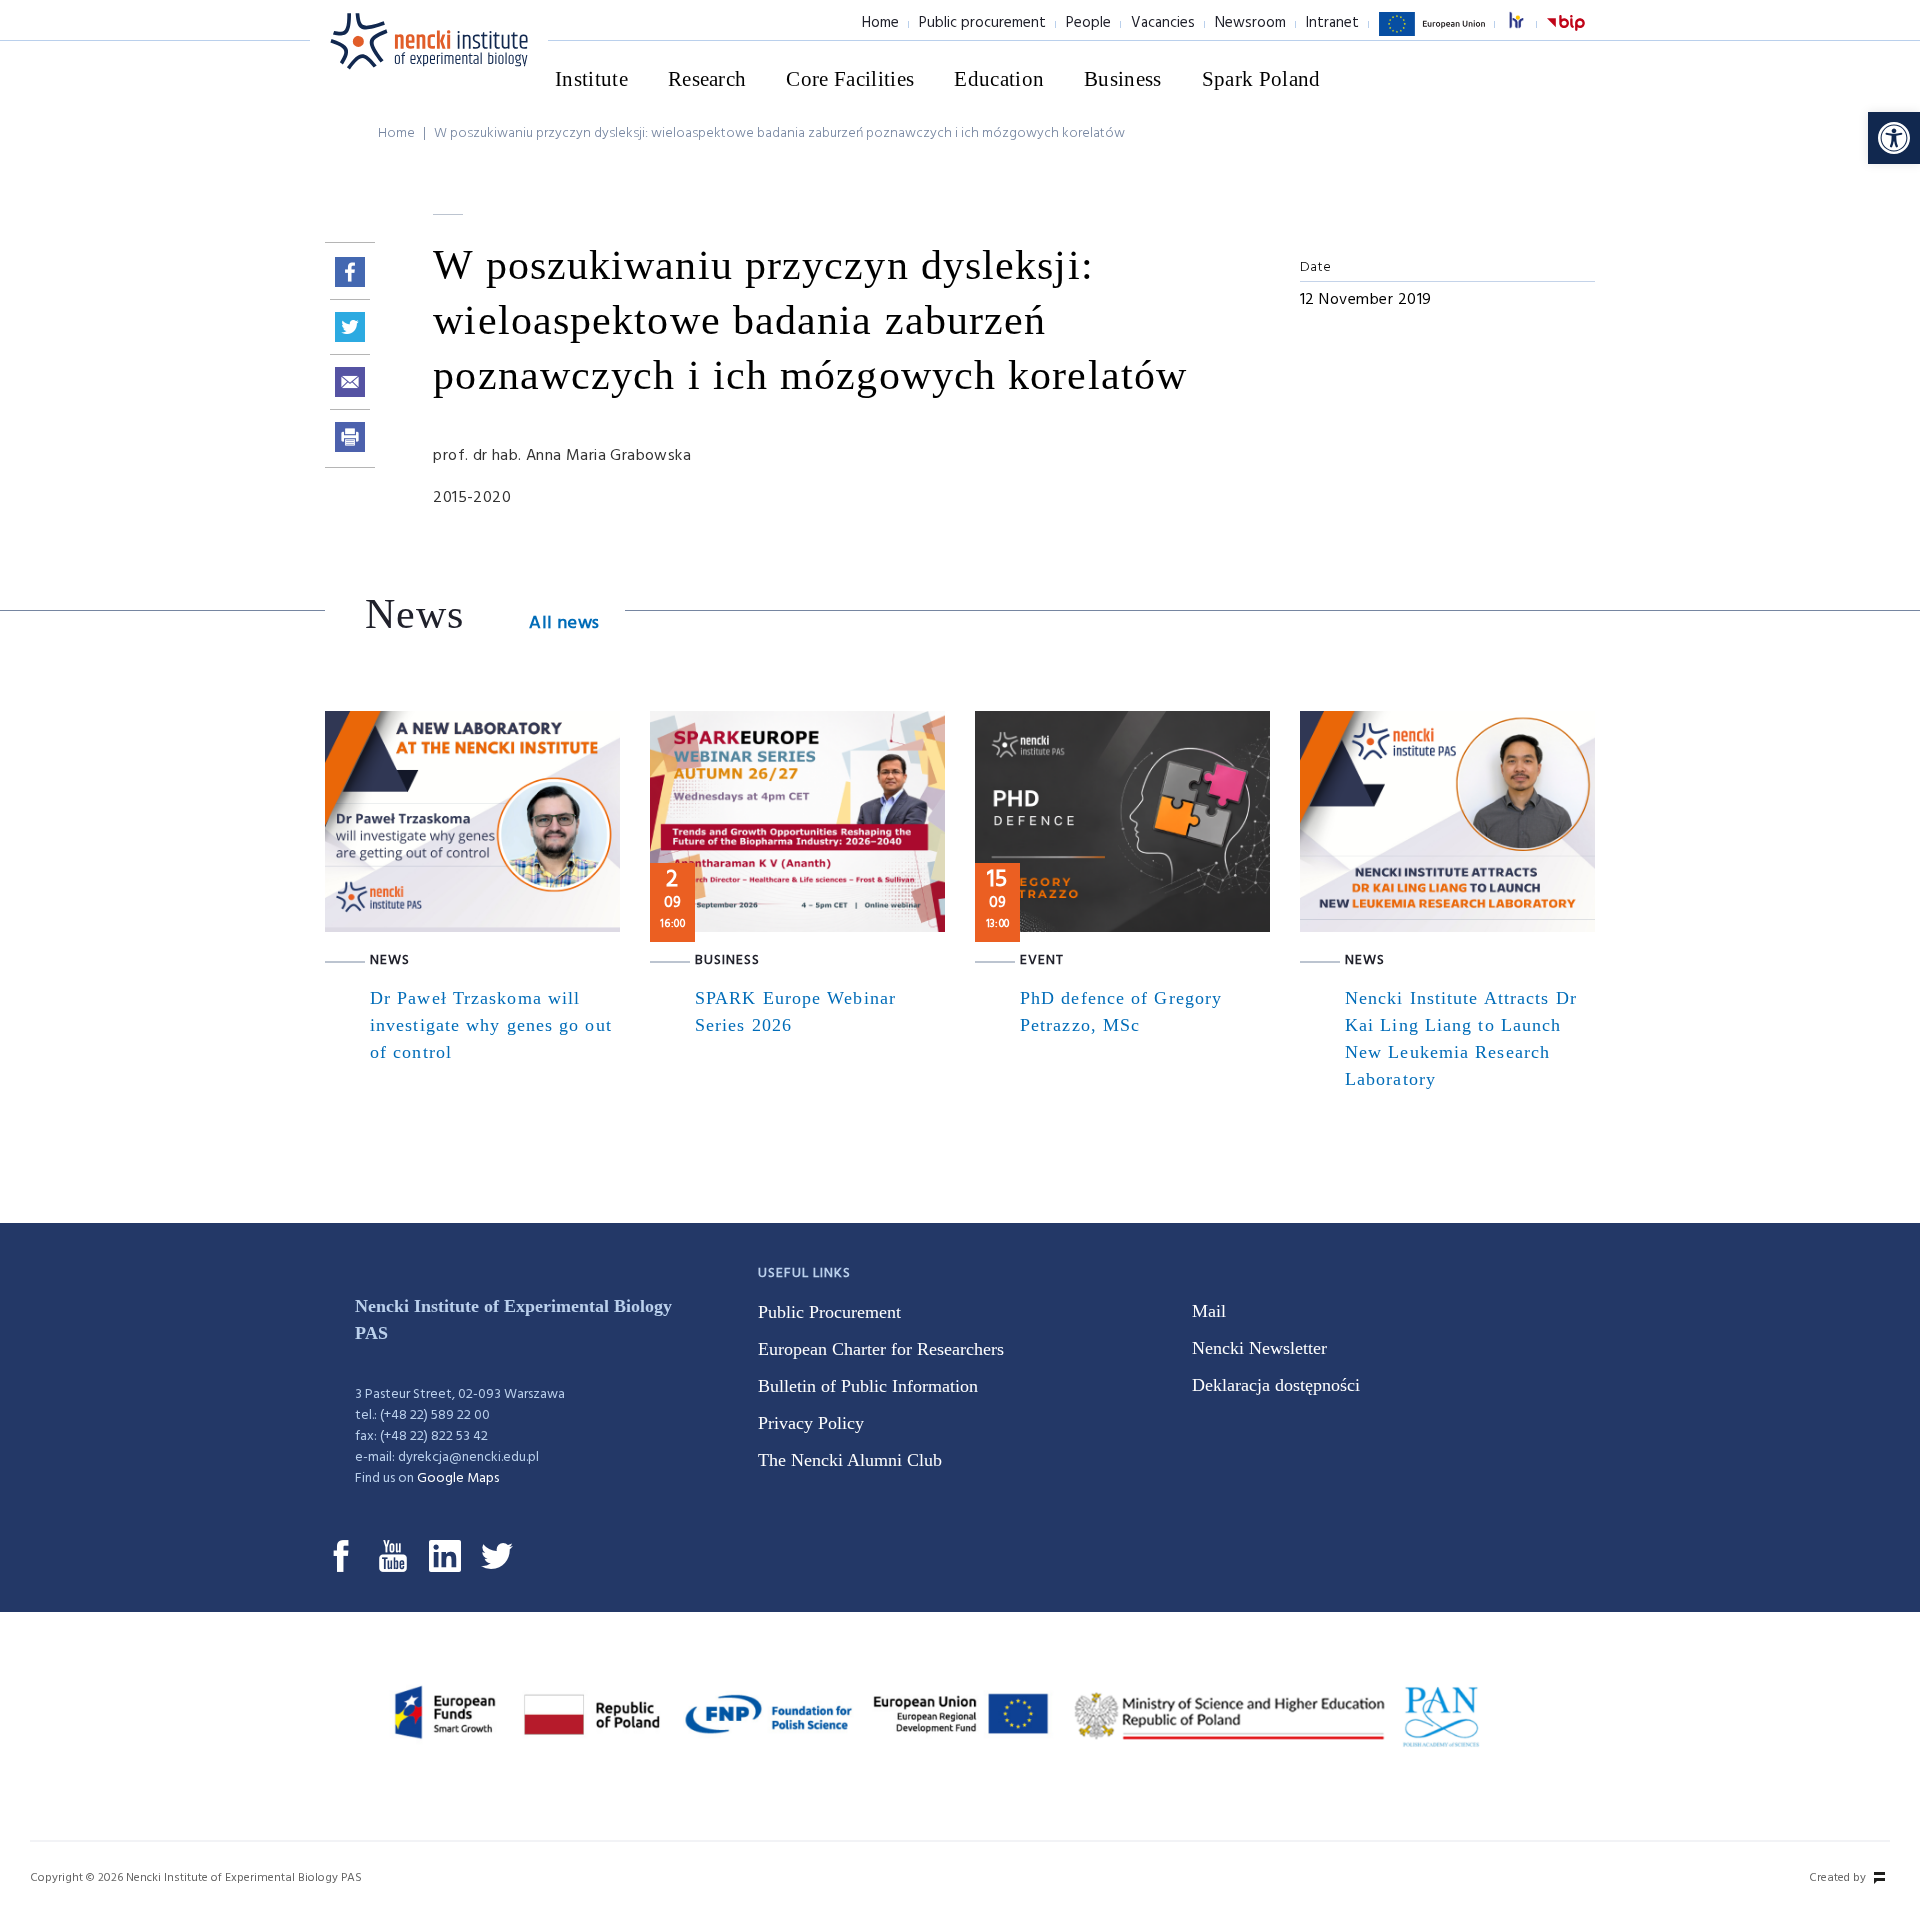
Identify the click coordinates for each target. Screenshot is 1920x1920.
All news (564, 623)
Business (1123, 79)
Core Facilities (850, 79)
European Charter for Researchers (881, 1349)
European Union (1432, 35)
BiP (1566, 35)
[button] (1894, 138)
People (1088, 23)
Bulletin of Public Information (868, 1386)
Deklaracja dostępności (1276, 1385)
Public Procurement (829, 1312)
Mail (1209, 1311)
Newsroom (1250, 23)
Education (999, 79)
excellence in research (1527, 23)
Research (707, 79)
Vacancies (1163, 23)
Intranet (1332, 23)
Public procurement (982, 23)
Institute (591, 79)
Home (880, 23)
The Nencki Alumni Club (850, 1460)
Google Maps (458, 1478)
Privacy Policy (811, 1423)
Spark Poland (1261, 79)
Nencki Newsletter (1259, 1348)
